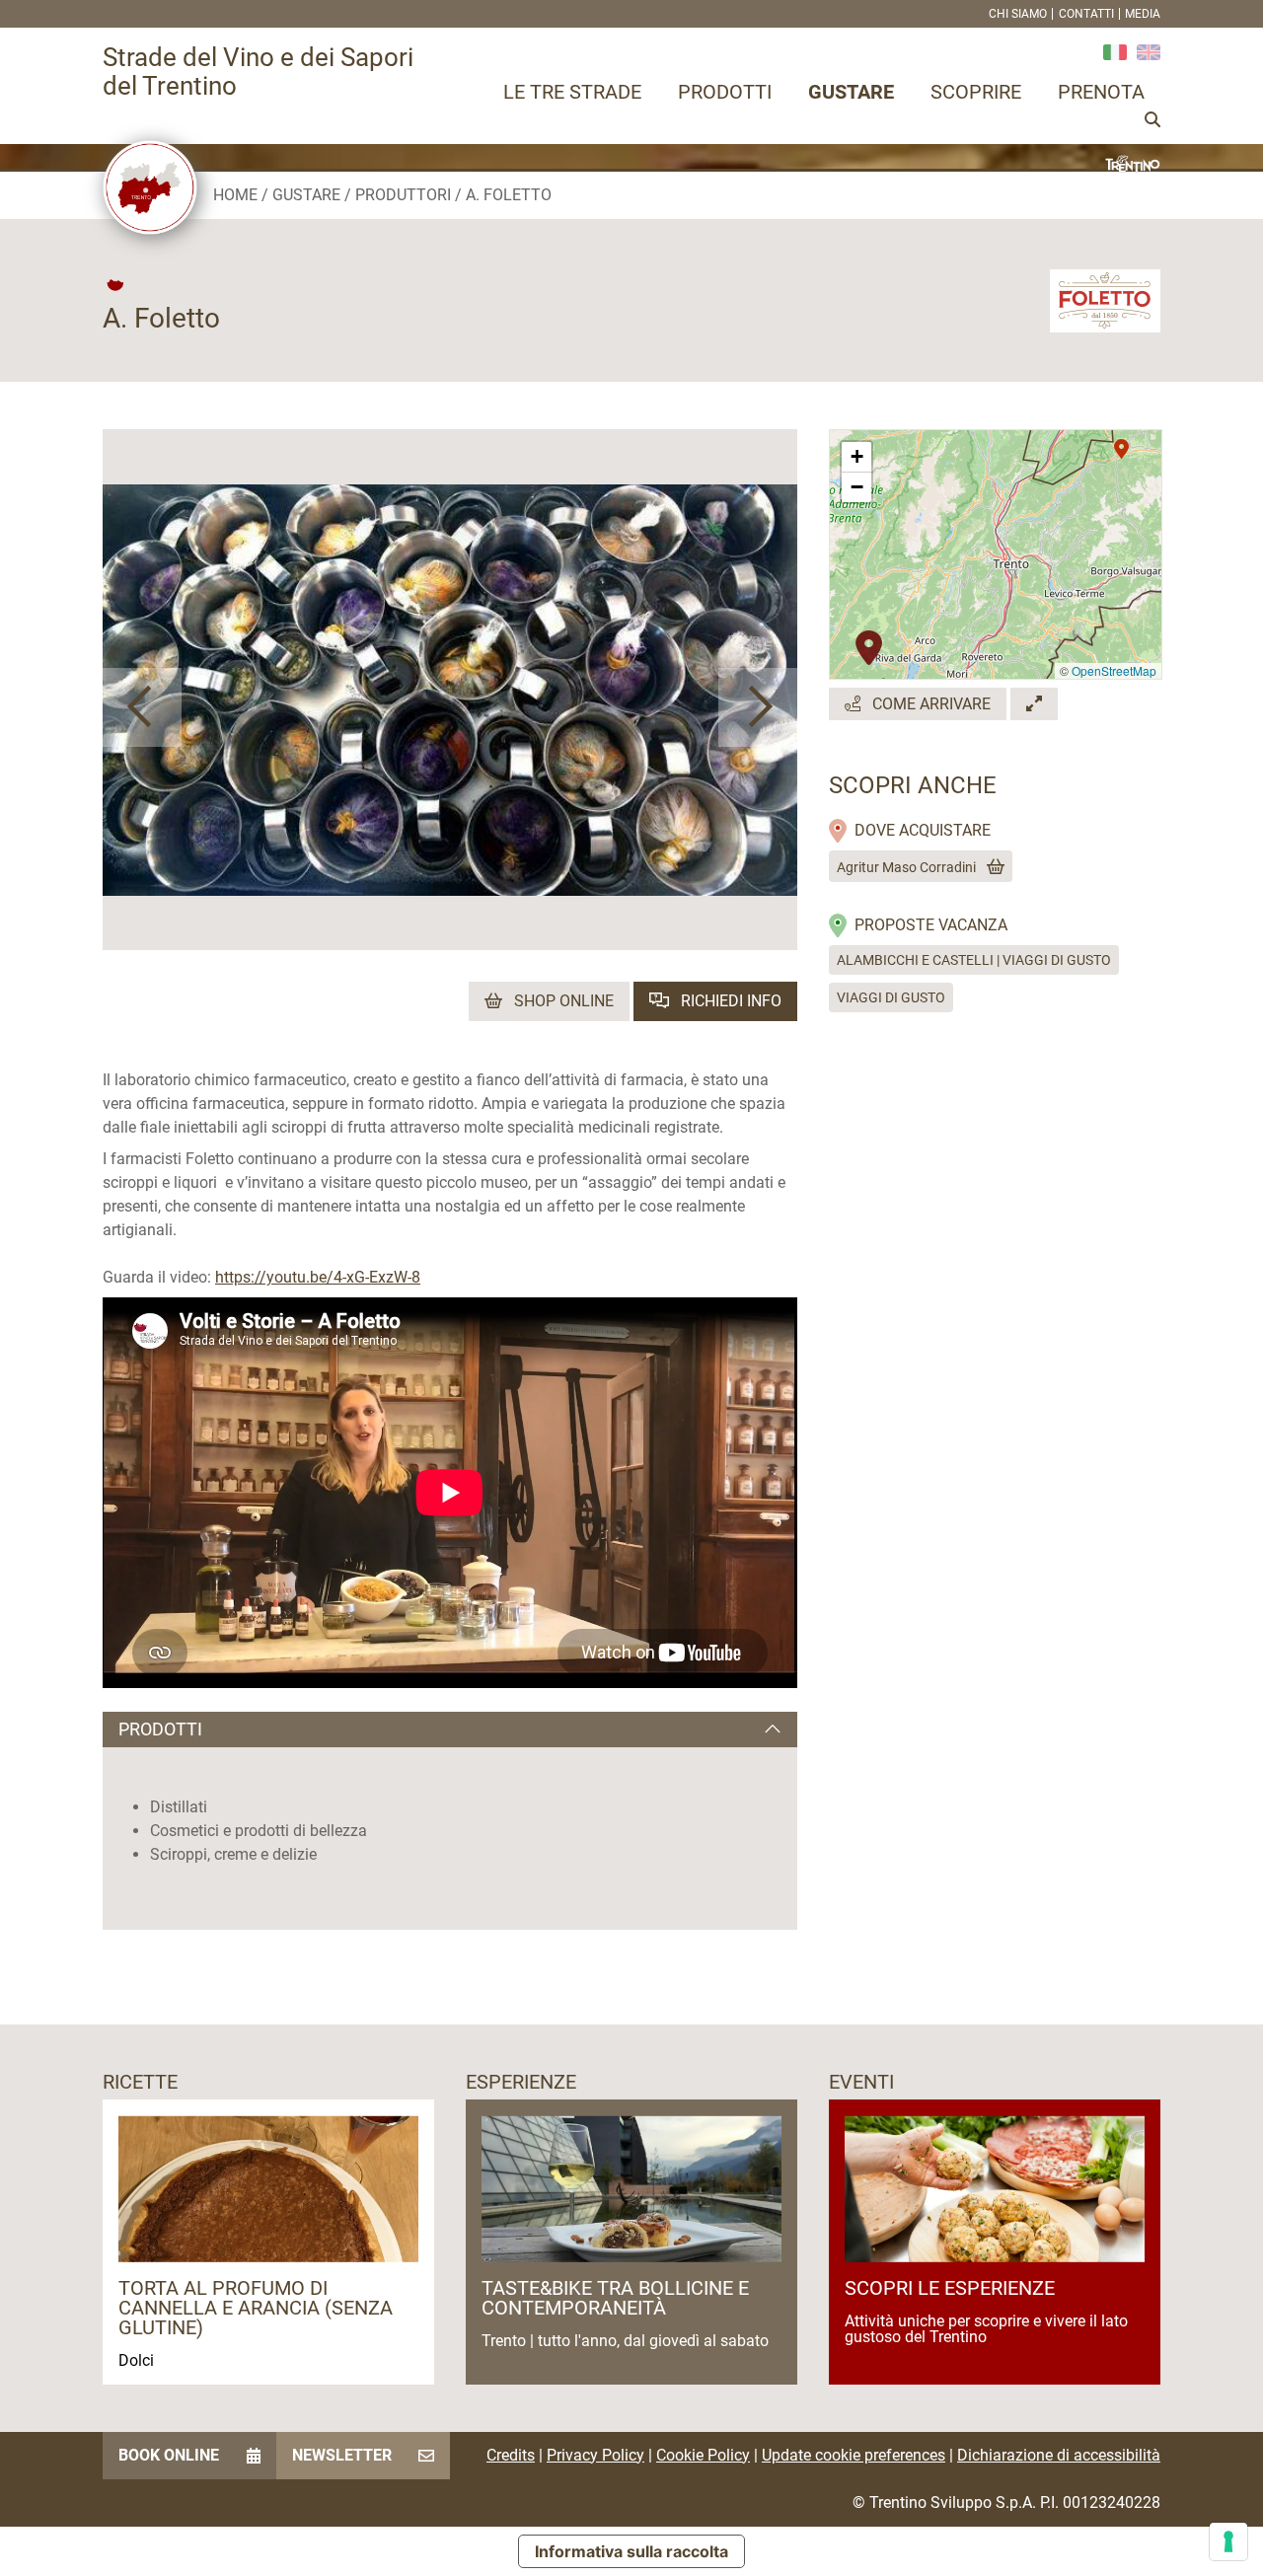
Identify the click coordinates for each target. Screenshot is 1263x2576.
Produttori (403, 195)
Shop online (562, 1001)
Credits (511, 2455)
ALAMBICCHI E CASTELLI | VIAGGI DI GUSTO (974, 960)
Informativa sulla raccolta (631, 2551)
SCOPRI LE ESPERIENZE (950, 2288)
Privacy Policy (595, 2455)
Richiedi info (729, 1001)
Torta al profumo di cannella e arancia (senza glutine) (256, 2308)
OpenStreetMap (1114, 670)
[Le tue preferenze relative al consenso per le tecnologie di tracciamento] (1228, 2541)
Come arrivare (929, 704)
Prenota (1101, 92)
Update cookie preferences (854, 2455)
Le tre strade (572, 92)
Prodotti (725, 92)
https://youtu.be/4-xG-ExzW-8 (318, 1277)
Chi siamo (1018, 14)
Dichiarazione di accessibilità (1059, 2455)
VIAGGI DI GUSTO (891, 997)
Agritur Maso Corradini (906, 867)
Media (1143, 14)
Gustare (851, 92)
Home (235, 195)
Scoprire (976, 92)
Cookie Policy (703, 2455)
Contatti (1086, 14)
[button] (142, 707)
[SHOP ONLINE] (992, 867)
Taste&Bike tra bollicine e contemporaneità (615, 2298)
